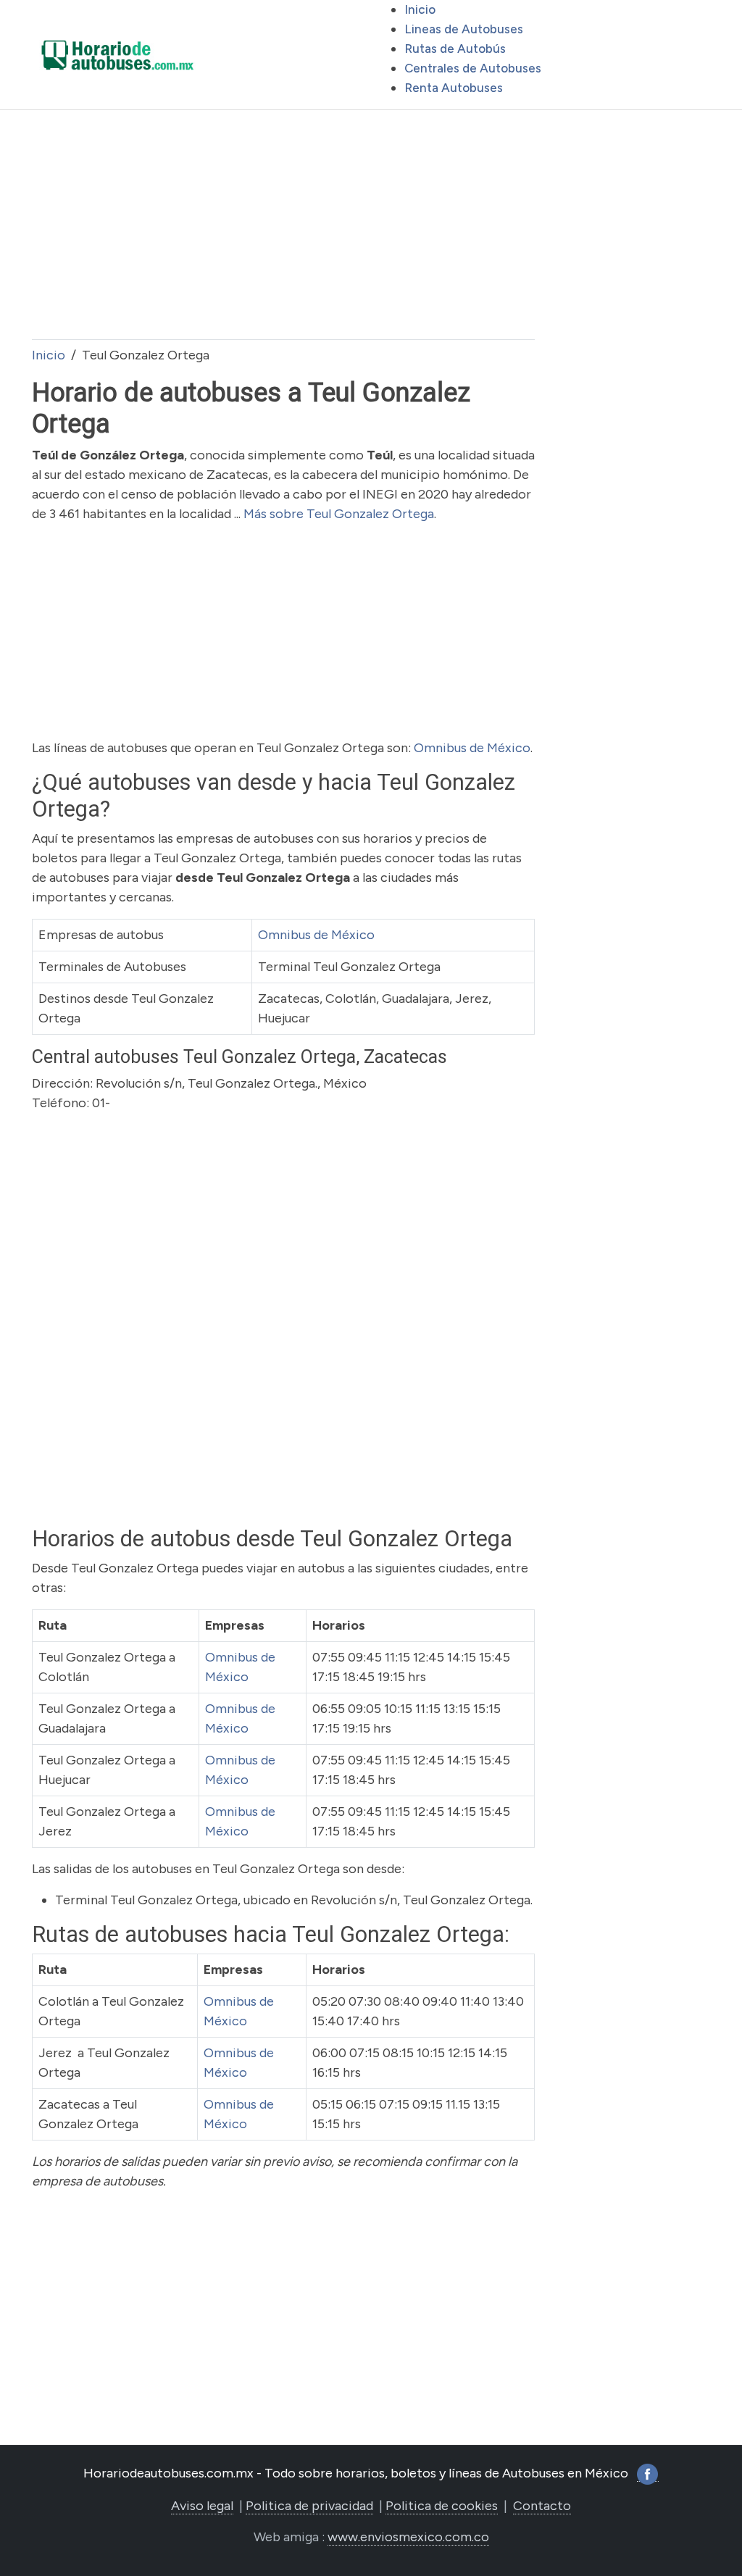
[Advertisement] (283, 225)
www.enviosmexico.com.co (408, 2537)
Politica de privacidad (309, 2506)
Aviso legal (202, 2506)
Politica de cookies (442, 2506)
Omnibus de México (472, 748)
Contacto (542, 2506)
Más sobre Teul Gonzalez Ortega (339, 514)
